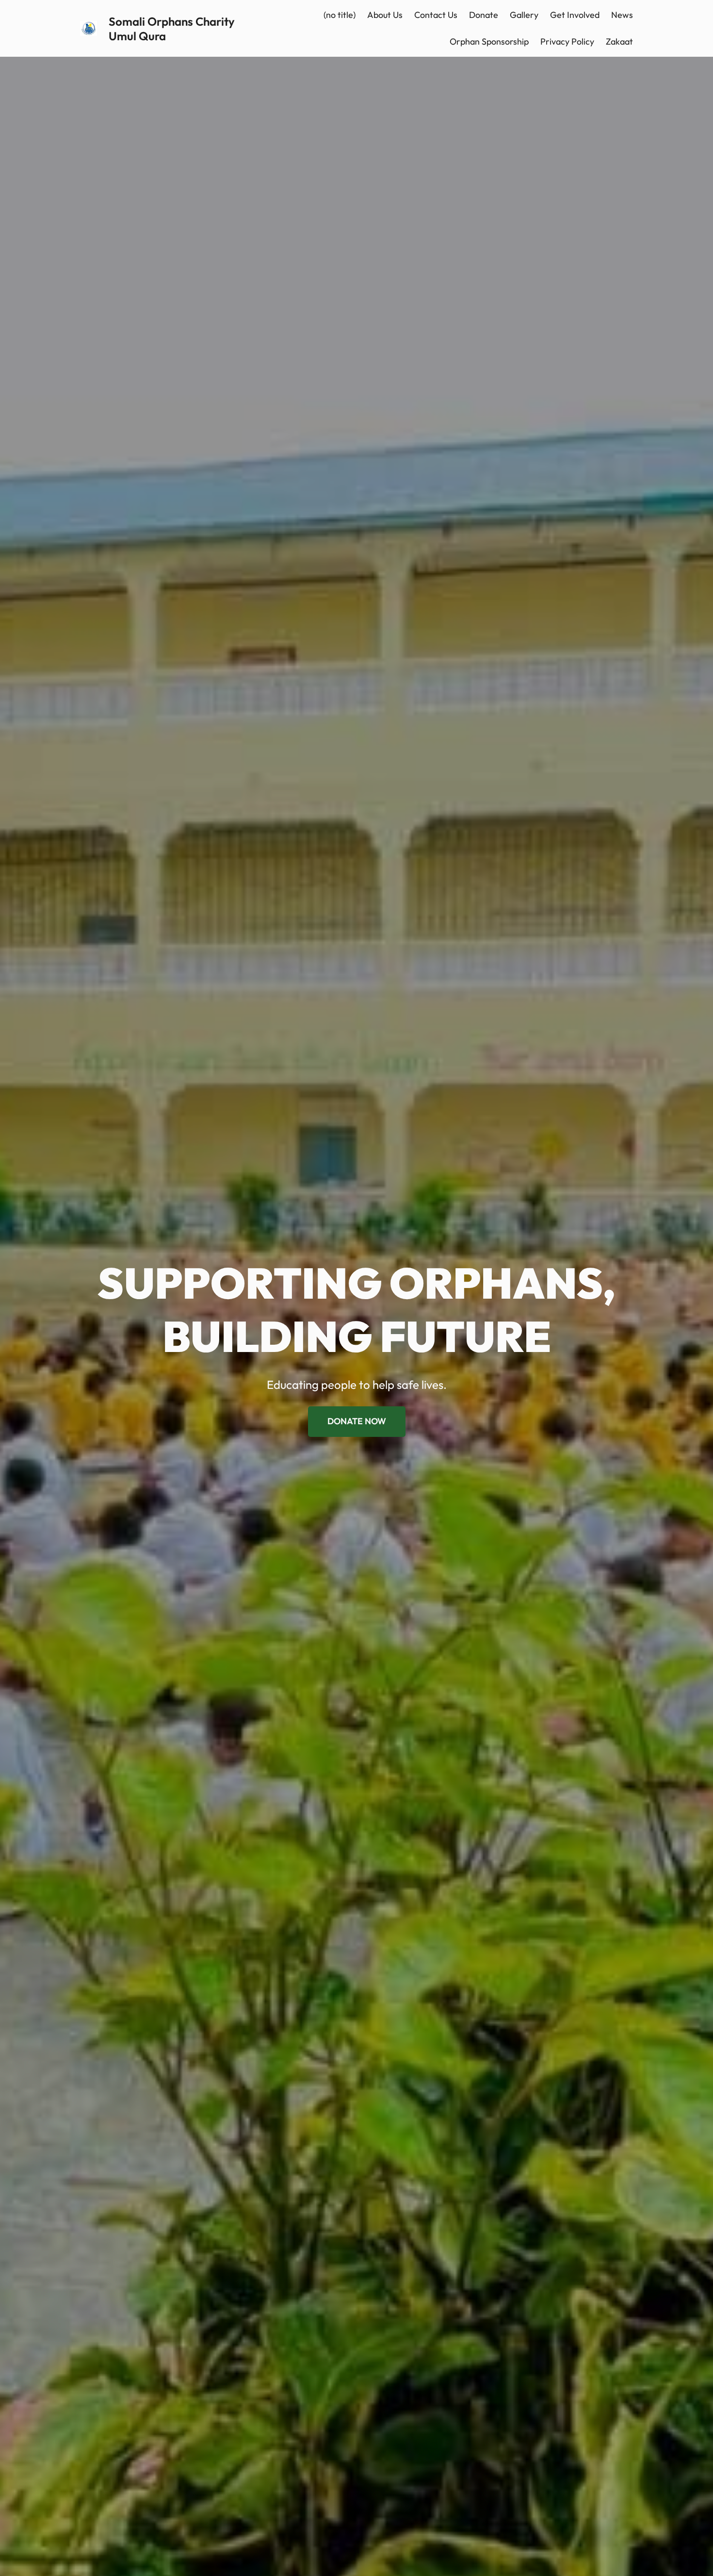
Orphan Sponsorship (489, 41)
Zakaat (619, 41)
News (622, 15)
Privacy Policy (567, 41)
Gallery (524, 15)
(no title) (340, 15)
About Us (385, 15)
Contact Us (436, 15)
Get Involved (575, 15)
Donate (484, 15)
